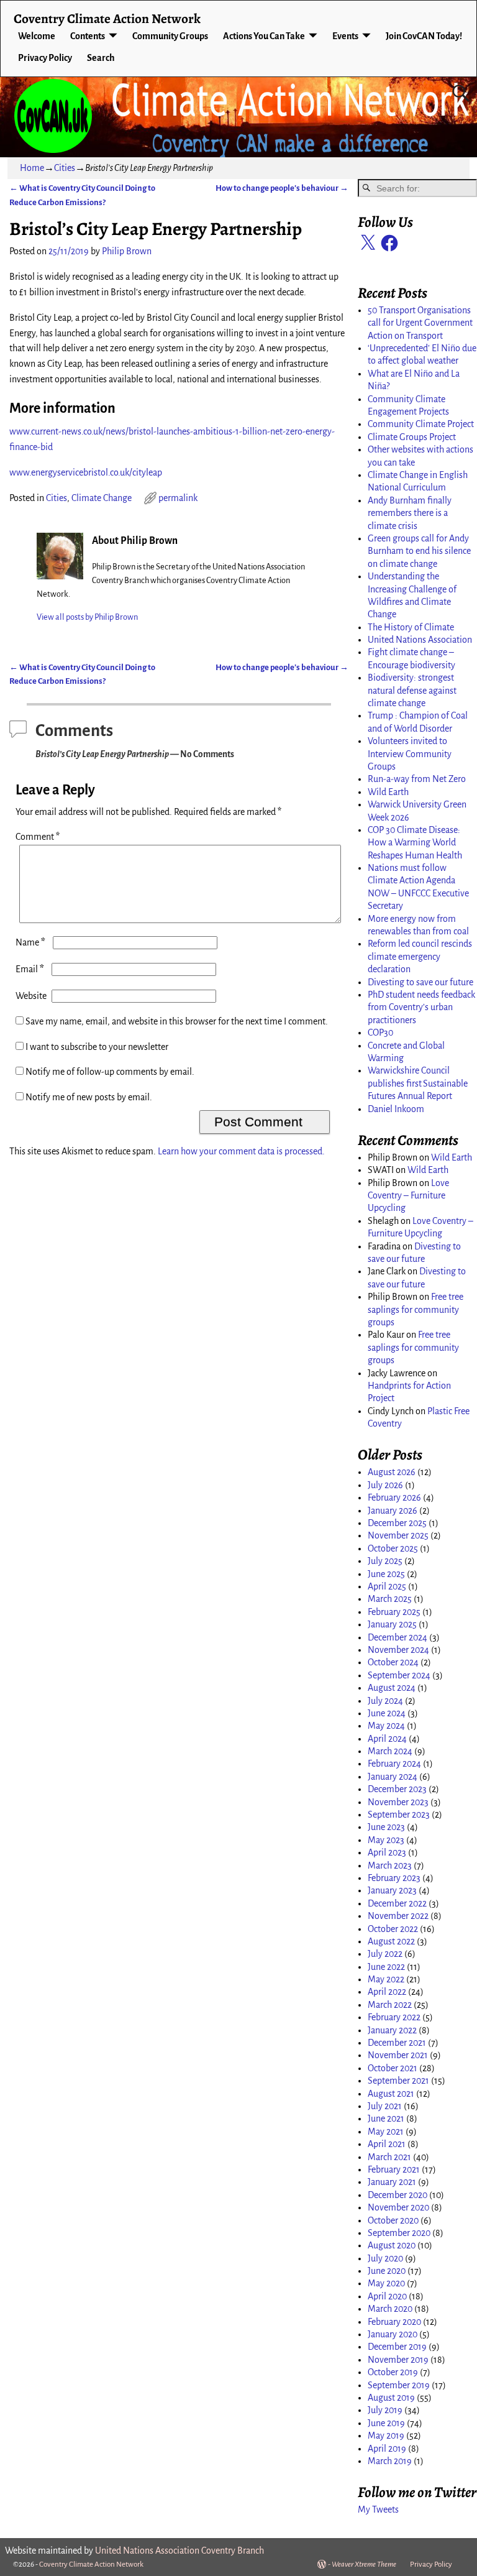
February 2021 (394, 2169)
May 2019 (386, 2436)
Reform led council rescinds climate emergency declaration (420, 956)
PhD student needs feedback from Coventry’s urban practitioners (421, 1007)
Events (345, 36)
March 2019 (390, 2461)
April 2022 (387, 1992)
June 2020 (387, 2271)
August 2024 (392, 1688)
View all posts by (87, 617)
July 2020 (385, 2258)
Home (32, 168)
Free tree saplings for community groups (416, 1309)
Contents (88, 36)
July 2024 (385, 1701)
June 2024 (387, 1713)
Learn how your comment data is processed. (241, 1151)
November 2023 (398, 1802)
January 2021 (392, 2182)
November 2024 (398, 1650)
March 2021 (389, 2157)
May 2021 (386, 2132)
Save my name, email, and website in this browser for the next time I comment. (177, 1021)
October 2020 (393, 2220)
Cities (65, 168)
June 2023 (386, 1827)
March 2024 (390, 1751)
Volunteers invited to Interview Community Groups (410, 754)
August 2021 (391, 2094)
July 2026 (385, 1485)
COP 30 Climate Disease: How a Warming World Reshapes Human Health (415, 843)
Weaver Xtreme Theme (364, 2564)
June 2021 (386, 2118)
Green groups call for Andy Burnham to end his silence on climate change (419, 551)
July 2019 (385, 2410)
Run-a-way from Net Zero (417, 779)
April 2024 (387, 1739)
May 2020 (386, 2283)
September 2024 (399, 1675)
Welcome (37, 36)
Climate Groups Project (412, 437)
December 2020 (397, 2195)
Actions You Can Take (264, 36)
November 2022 (398, 1916)
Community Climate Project (421, 424)
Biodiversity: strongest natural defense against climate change (412, 690)
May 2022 (386, 1979)
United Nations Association (420, 640)
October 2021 (393, 2068)
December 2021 (397, 2043)
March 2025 (390, 1599)
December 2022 (397, 1903)
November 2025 (398, 1535)
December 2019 (397, 2347)
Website (31, 996)
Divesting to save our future (420, 982)
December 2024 (397, 1637)
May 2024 (386, 1726)
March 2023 (390, 1865)
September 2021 (398, 2081)
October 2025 (393, 1548)
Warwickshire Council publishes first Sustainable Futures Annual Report (418, 1083)
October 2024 (393, 1662)
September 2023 (399, 1815)
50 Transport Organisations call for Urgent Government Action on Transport (420, 323)
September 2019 (399, 2385)
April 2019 (387, 2449)
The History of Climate (411, 627)
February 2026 (394, 1497)
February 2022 (394, 2017)
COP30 (380, 1033)
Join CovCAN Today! (424, 36)
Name (30, 942)
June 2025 (386, 1574)
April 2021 (387, 2144)
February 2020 (394, 2322)
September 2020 (399, 2233)
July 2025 (385, 1561)
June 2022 (386, 1967)
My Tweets (378, 2509)
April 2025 (387, 1586)
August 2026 (392, 1472)
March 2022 (390, 2005)
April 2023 (387, 1852)
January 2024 (393, 1777)
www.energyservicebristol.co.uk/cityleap (86, 472)
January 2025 (392, 1624)
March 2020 (390, 2309)
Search (101, 58)
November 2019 (398, 2360)
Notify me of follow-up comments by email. (110, 1072)
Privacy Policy (45, 58)
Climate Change (102, 498)
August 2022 (391, 1941)
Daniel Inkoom (396, 1109)
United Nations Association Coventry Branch (179, 2551)
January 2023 (392, 1890)
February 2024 (394, 1764)
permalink (178, 498)
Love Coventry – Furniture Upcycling (408, 1196)
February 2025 (394, 1612)
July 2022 (385, 1954)
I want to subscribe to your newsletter (96, 1047)
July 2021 (385, 2106)
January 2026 (393, 1511)
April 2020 (387, 2296)
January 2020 (393, 2334)
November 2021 (398, 2055)
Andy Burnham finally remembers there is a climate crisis (410, 513)
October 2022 (393, 1929)
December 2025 (397, 1523)
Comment (38, 837)
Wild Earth (388, 792)
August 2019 (391, 2398)
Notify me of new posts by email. (89, 1097)
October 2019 (393, 2372)
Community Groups (170, 36)
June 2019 (386, 2423)
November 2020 (398, 2207)
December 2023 (397, 1789)
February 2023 (394, 1878)
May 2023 (386, 1840)
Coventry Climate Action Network (107, 18)
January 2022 (392, 2030)
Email (30, 969)
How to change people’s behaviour (282, 188)
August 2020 (392, 2245)
